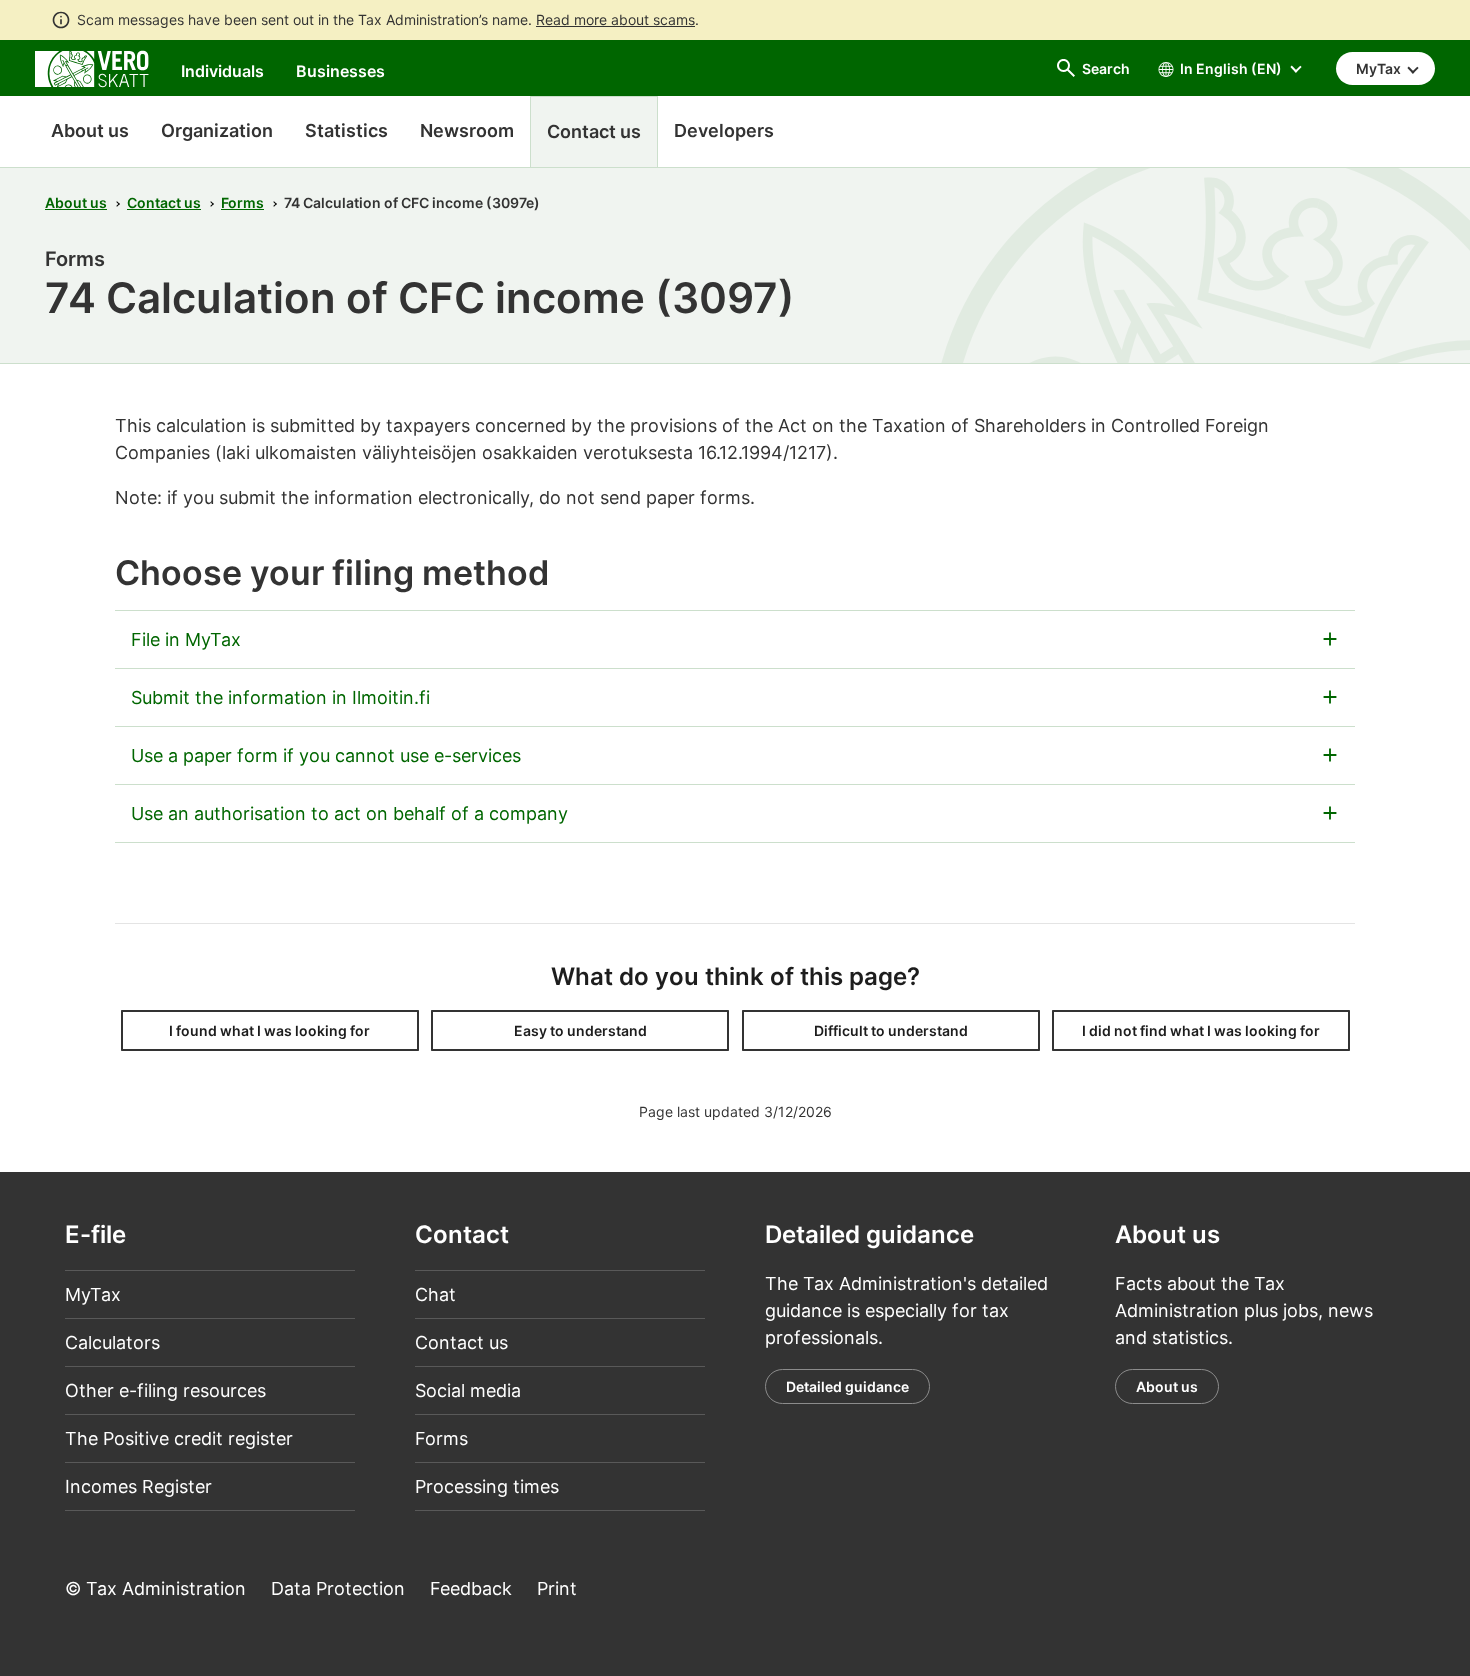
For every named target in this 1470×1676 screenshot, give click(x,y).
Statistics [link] (346, 130)
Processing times (487, 1486)
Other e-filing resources (165, 1390)
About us (90, 130)
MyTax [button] (1380, 68)
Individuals (222, 71)
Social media (468, 1390)
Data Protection (338, 1588)
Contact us (164, 202)
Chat (435, 1294)
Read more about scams (615, 19)
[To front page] (92, 67)
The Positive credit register (179, 1438)
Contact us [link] (594, 131)
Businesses (340, 71)
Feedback (471, 1588)
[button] (270, 1030)
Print (557, 1588)
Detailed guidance (847, 1386)
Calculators (112, 1342)
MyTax (93, 1294)
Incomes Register (138, 1486)
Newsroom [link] (467, 130)
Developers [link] (724, 130)
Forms (242, 202)
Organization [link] (217, 130)
